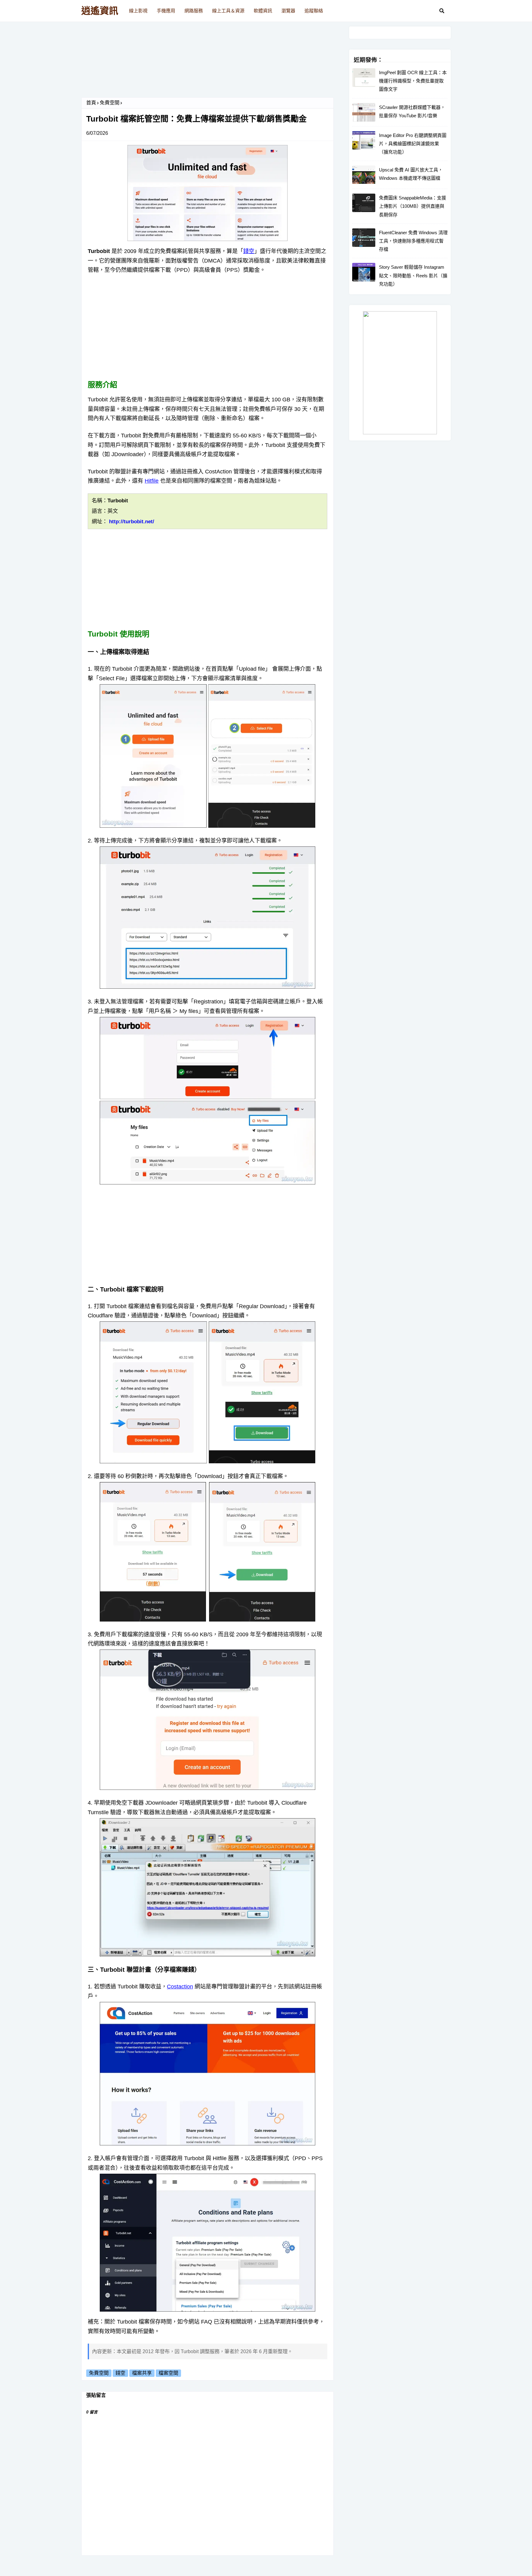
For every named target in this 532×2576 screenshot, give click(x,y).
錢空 (249, 251)
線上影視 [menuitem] (138, 11)
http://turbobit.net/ (132, 522)
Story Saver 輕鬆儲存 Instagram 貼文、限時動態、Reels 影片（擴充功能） (413, 275)
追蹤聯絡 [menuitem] (314, 11)
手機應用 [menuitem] (166, 11)
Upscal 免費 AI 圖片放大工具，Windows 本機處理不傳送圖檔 (411, 174)
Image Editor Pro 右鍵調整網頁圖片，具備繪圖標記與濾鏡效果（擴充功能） (413, 144)
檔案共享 (142, 2373)
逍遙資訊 (100, 11)
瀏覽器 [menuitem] (288, 11)
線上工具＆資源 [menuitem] (228, 11)
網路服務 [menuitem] (194, 11)
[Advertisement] (208, 62)
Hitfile (152, 481)
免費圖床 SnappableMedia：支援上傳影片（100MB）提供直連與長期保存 (413, 206)
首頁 (91, 103)
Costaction (180, 1987)
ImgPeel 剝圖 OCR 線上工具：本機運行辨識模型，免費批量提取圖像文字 (413, 81)
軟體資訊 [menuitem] (263, 11)
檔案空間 (168, 2373)
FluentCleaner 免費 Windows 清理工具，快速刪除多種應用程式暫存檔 (413, 241)
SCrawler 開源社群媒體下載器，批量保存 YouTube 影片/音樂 (412, 111)
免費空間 (110, 103)
